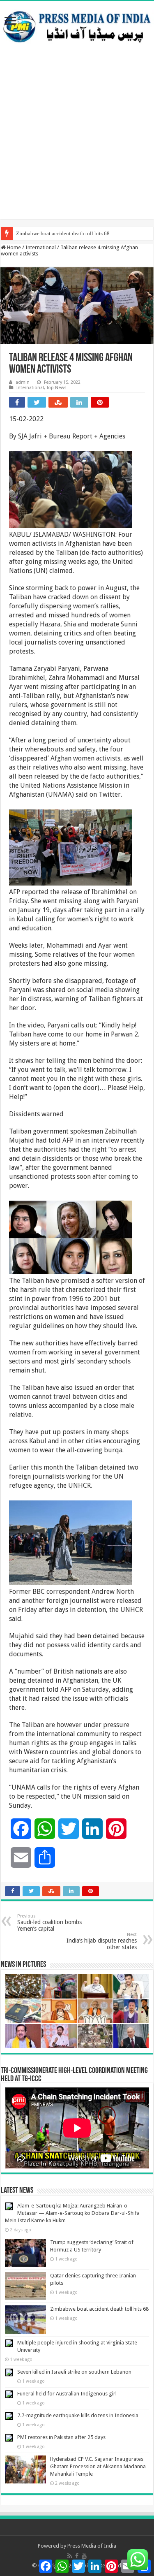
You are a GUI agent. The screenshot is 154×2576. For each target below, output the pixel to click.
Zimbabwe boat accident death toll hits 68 (63, 233)
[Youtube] (84, 2556)
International (41, 247)
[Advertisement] (77, 142)
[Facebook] (77, 2556)
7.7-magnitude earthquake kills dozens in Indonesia (78, 2415)
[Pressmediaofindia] (77, 25)
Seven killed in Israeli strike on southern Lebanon (74, 2372)
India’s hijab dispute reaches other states (102, 1941)
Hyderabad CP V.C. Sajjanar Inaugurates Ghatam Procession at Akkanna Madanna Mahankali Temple (98, 2466)
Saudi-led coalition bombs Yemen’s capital (49, 1923)
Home (13, 247)
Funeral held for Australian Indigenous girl (67, 2394)
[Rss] (70, 2556)
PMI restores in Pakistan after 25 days (61, 2437)
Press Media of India (92, 2546)
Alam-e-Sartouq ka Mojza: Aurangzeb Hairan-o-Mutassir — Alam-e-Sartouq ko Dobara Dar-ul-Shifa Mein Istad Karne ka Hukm (72, 2213)
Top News (56, 388)
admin (23, 382)
